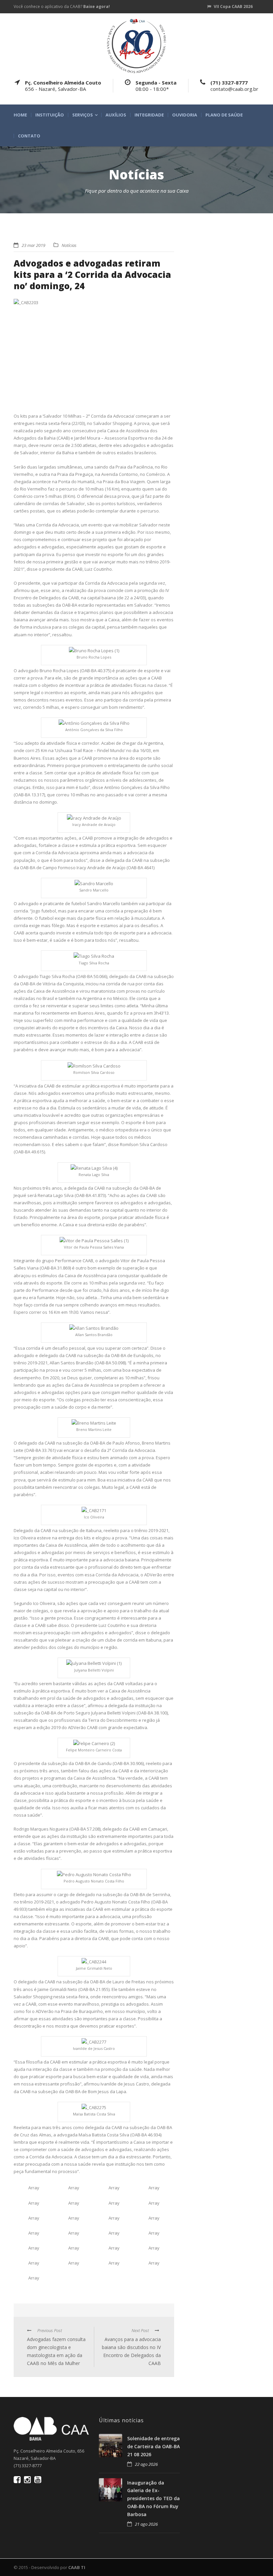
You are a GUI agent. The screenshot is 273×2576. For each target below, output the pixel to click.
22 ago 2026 (146, 2464)
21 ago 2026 (146, 2524)
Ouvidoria (185, 115)
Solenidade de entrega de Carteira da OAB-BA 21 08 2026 (153, 2446)
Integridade (149, 115)
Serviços (83, 115)
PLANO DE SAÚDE (224, 115)
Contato (29, 136)
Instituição (50, 115)
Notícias (69, 245)
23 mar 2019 (33, 245)
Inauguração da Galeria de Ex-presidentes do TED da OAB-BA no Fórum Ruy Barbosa (153, 2498)
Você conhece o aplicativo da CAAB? (62, 6)
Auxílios (116, 115)
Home (20, 115)
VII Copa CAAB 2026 (233, 6)
